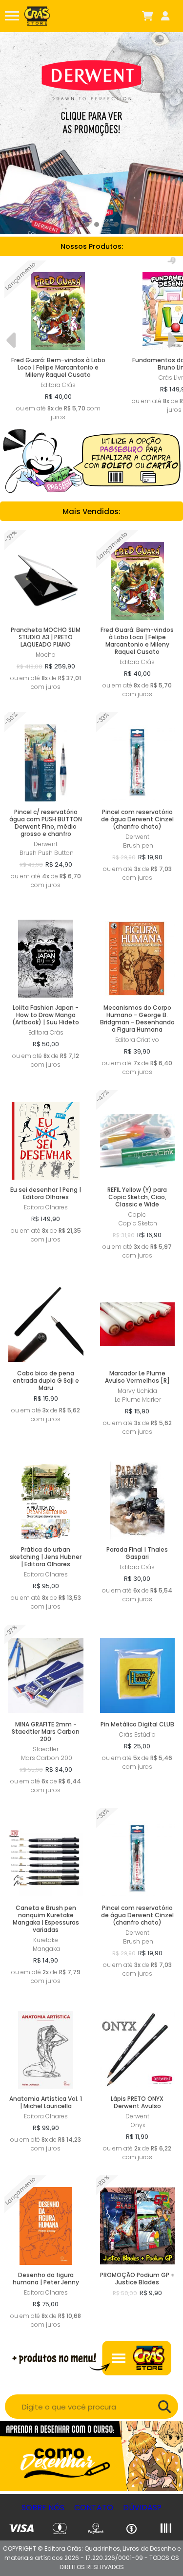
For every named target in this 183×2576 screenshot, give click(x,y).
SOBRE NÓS (43, 2508)
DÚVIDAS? (142, 2508)
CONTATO (94, 2508)
